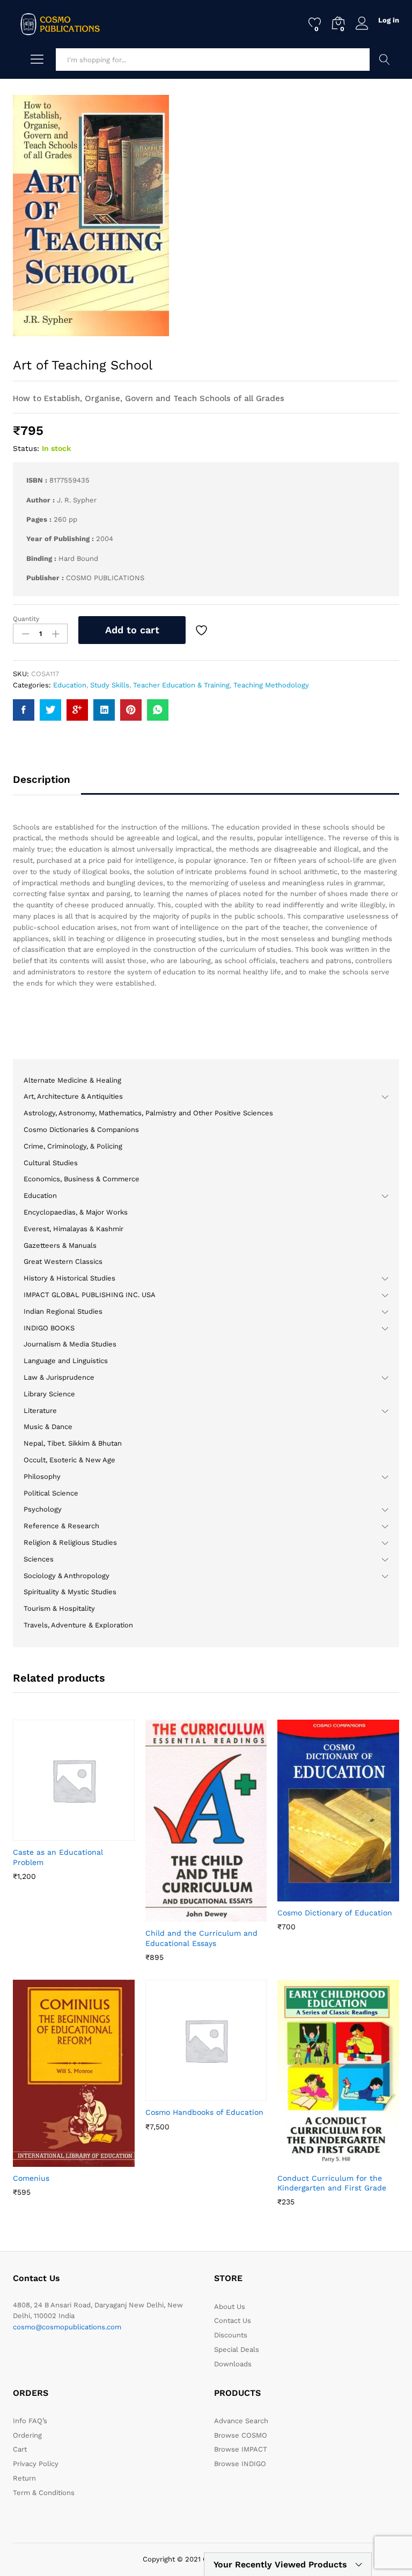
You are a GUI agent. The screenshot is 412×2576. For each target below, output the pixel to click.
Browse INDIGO (240, 2464)
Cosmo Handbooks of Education (204, 2112)
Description (42, 779)
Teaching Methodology (271, 685)
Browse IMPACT (241, 2449)
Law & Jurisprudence (59, 1377)
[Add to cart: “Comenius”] (47, 2160)
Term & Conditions (44, 2493)
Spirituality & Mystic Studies (70, 1592)
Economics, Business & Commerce (82, 1179)
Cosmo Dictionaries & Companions (81, 1130)
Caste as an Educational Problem (58, 1857)
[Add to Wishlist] (203, 630)
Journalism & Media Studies (70, 1344)
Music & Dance (48, 1427)
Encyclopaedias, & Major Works (76, 1212)
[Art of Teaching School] (24, 710)
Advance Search (384, 60)
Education (70, 685)
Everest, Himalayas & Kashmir (73, 1229)
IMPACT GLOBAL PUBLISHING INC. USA (90, 1295)
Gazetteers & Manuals (60, 1245)
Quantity (26, 619)
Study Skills (110, 685)
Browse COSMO (241, 2435)
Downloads (233, 2364)
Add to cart (132, 630)
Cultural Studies (51, 1163)
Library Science (49, 1394)
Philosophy (42, 1476)
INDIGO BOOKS (49, 1328)
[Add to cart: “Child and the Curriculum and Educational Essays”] (180, 1915)
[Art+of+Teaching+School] (50, 710)
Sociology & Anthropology (67, 1576)
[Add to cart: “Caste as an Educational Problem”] (47, 1834)
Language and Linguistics (66, 1361)
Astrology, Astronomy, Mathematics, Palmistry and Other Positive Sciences (148, 1113)
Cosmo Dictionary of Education (335, 1913)
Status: (26, 448)
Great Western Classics (63, 1261)
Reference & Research (61, 1526)
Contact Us (233, 2320)
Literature (40, 1411)
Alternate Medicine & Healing (72, 1080)
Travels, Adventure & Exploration (78, 1625)
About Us (230, 2307)
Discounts (231, 2335)
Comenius (31, 2178)
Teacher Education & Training (181, 685)
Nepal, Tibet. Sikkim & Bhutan (73, 1443)
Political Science (51, 1493)
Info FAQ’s (30, 2421)
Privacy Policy (36, 2464)
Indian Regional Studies (63, 1311)
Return (24, 2478)
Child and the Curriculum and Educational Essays (201, 1938)
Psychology (43, 1509)
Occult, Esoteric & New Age (69, 1460)
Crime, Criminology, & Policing (73, 1146)
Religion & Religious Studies (70, 1542)
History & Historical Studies (69, 1278)
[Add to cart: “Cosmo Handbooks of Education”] (180, 2094)
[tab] (47, 784)
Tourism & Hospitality (59, 1608)
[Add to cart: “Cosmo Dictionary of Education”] (312, 1895)
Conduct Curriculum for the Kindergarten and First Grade (332, 2183)
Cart (20, 2449)
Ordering (27, 2435)
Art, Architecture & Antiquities (73, 1096)
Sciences (39, 1559)
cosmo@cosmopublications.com (67, 2327)
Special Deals (237, 2349)
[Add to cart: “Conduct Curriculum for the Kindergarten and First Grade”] (312, 2160)
